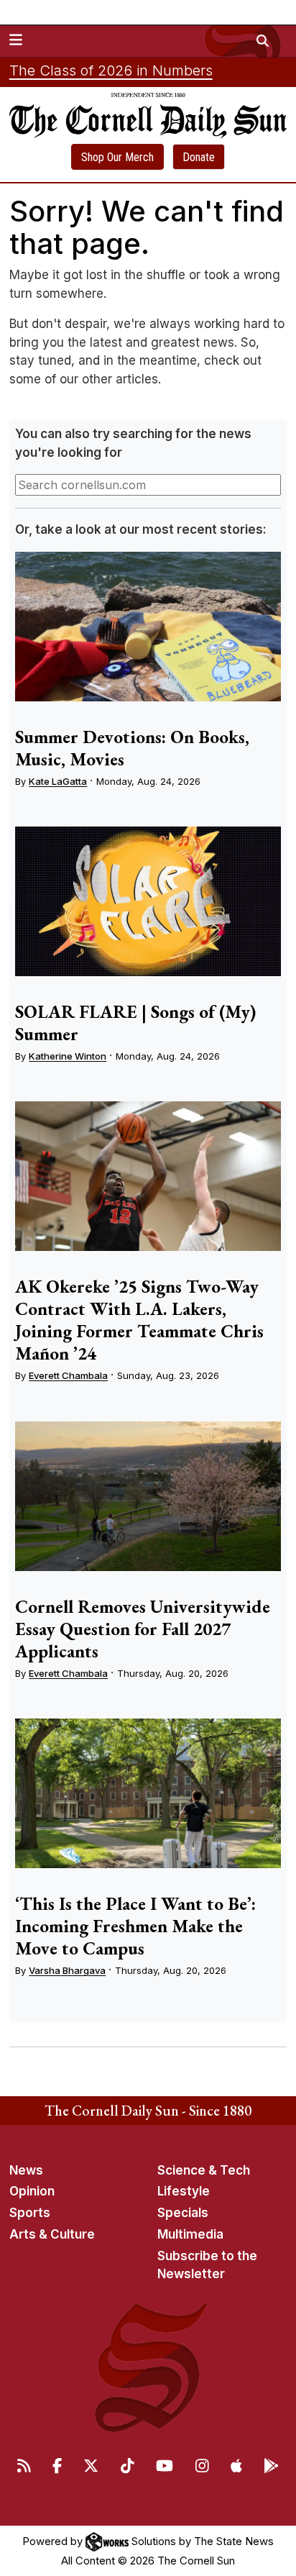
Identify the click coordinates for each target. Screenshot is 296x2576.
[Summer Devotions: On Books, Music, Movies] (148, 627)
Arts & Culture (52, 2234)
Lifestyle (184, 2191)
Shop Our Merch (117, 157)
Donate (199, 157)
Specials (183, 2213)
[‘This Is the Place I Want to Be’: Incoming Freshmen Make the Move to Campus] (148, 1793)
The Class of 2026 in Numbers (111, 70)
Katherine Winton (68, 1056)
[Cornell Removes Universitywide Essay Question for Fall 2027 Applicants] (148, 1496)
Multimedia (190, 2234)
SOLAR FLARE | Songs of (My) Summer (135, 1023)
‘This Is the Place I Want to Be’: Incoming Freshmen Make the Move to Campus (135, 1926)
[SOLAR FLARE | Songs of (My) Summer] (148, 901)
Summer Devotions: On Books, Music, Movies (132, 748)
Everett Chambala (68, 1375)
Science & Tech (204, 2170)
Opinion (32, 2191)
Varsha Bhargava (67, 1970)
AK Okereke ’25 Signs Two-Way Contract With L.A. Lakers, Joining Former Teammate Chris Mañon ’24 (139, 1320)
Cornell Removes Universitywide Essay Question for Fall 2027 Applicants (143, 1629)
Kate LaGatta (58, 781)
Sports (30, 2213)
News (26, 2170)
